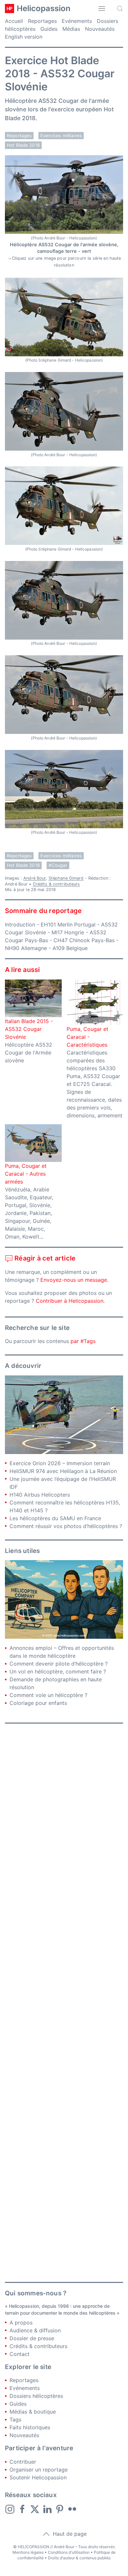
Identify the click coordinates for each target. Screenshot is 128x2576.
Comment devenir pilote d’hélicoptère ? (59, 1664)
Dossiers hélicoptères (36, 2396)
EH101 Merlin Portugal (68, 924)
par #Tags (83, 1341)
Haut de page (69, 2534)
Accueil (14, 21)
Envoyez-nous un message (74, 1280)
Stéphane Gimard (66, 878)
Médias (71, 29)
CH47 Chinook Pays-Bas (84, 940)
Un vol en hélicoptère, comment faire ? (58, 1671)
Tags (15, 2419)
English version (24, 37)
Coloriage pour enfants (38, 1703)
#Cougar (58, 865)
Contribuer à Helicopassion (70, 1301)
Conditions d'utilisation (69, 2552)
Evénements (77, 21)
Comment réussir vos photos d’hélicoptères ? (66, 1526)
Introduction (20, 924)
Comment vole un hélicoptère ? (48, 1695)
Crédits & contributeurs (56, 884)
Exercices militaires (61, 136)
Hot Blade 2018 (23, 145)
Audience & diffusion (35, 2330)
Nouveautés (100, 29)
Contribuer (23, 2462)
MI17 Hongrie (68, 932)
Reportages (42, 21)
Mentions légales (28, 2552)
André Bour (34, 878)
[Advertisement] (64, 2003)
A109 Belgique (70, 948)
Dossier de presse (32, 2338)
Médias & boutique (33, 2412)
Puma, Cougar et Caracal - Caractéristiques (87, 1037)
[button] (102, 9)
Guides (49, 29)
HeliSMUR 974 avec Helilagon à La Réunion (63, 1471)
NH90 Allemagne (26, 948)
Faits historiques (30, 2427)
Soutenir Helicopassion (38, 2477)
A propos (21, 2323)
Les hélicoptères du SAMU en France (55, 1518)
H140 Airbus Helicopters (40, 1495)
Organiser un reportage (39, 2470)
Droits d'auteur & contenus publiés (79, 2558)
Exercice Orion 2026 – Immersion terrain (60, 1463)
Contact (20, 2354)
